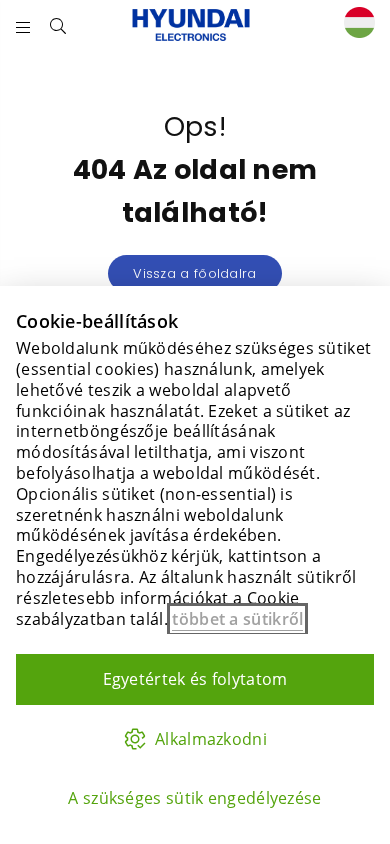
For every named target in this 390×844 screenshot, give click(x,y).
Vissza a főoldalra (194, 273)
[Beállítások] (355, 25)
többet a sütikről (237, 619)
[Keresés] (58, 25)
